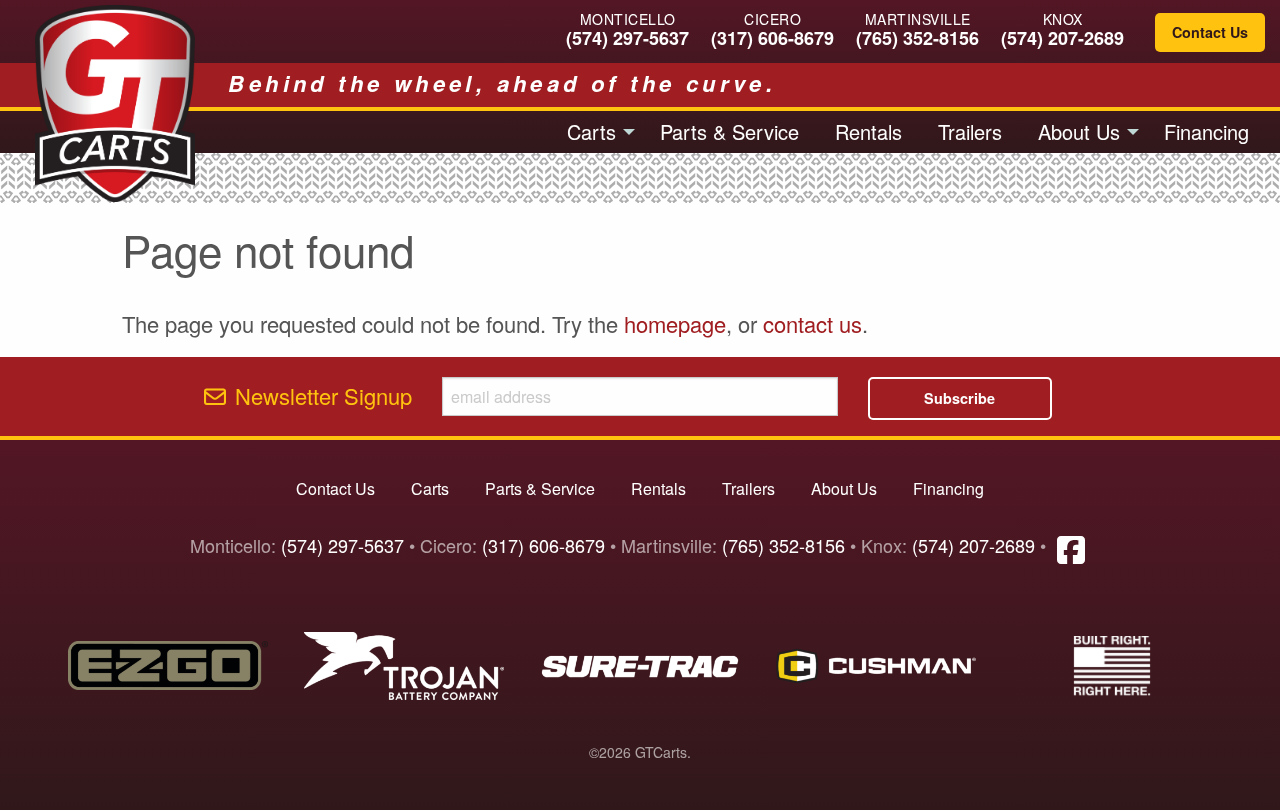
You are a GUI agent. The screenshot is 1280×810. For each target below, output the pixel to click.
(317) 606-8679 (772, 38)
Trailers (970, 131)
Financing (1206, 131)
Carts (591, 131)
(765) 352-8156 (917, 38)
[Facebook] (1071, 548)
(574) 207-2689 (1062, 38)
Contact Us (1210, 32)
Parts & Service (729, 131)
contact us (812, 323)
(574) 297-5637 (627, 38)
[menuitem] (595, 132)
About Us (1079, 131)
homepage (675, 323)
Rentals (868, 131)
